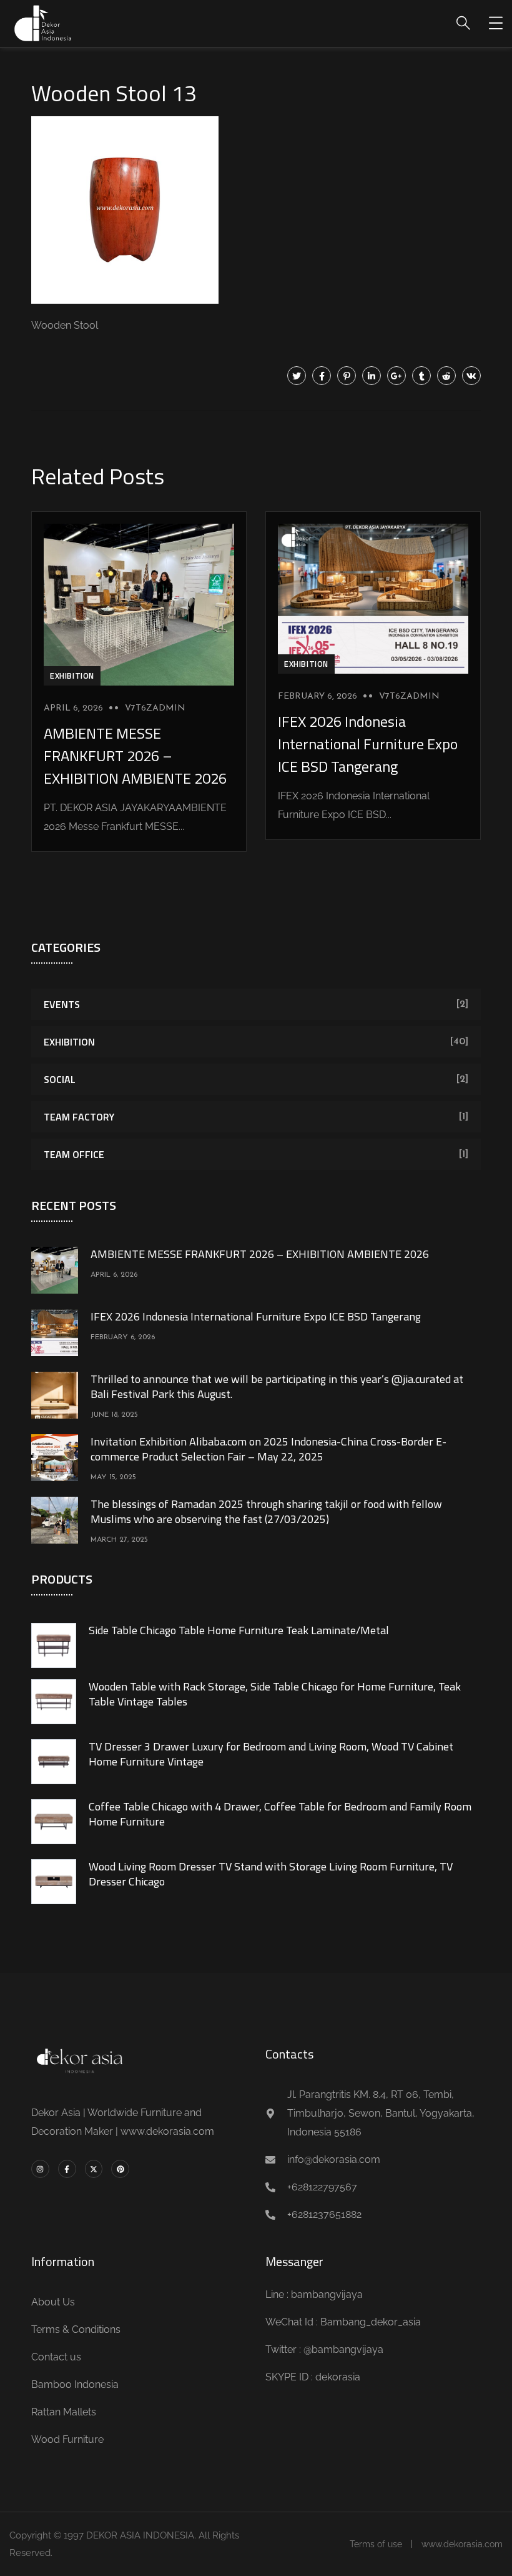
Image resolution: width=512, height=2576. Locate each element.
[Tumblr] (421, 376)
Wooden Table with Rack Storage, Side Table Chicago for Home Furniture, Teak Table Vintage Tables (275, 1694)
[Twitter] (297, 376)
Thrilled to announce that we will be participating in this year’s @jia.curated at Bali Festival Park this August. (277, 1386)
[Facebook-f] (67, 2169)
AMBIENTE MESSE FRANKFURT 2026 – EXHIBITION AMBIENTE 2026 (135, 756)
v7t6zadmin (155, 708)
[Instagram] (40, 2169)
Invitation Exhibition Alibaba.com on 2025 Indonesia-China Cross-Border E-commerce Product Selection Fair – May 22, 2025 (268, 1449)
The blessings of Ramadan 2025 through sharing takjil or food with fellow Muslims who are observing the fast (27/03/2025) (266, 1511)
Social (60, 1079)
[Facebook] (322, 376)
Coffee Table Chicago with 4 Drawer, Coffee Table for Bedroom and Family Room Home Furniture (280, 1814)
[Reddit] (446, 376)
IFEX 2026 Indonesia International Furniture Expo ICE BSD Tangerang (368, 744)
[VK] (471, 376)
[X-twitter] (94, 2169)
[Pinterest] (347, 376)
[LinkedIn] (372, 376)
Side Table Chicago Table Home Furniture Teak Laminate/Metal (239, 1630)
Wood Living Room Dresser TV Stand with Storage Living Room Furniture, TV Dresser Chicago (271, 1874)
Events (62, 1004)
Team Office (74, 1154)
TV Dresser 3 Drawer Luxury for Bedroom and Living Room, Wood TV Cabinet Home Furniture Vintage (271, 1754)
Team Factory (79, 1117)
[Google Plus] (396, 376)
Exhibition (72, 676)
